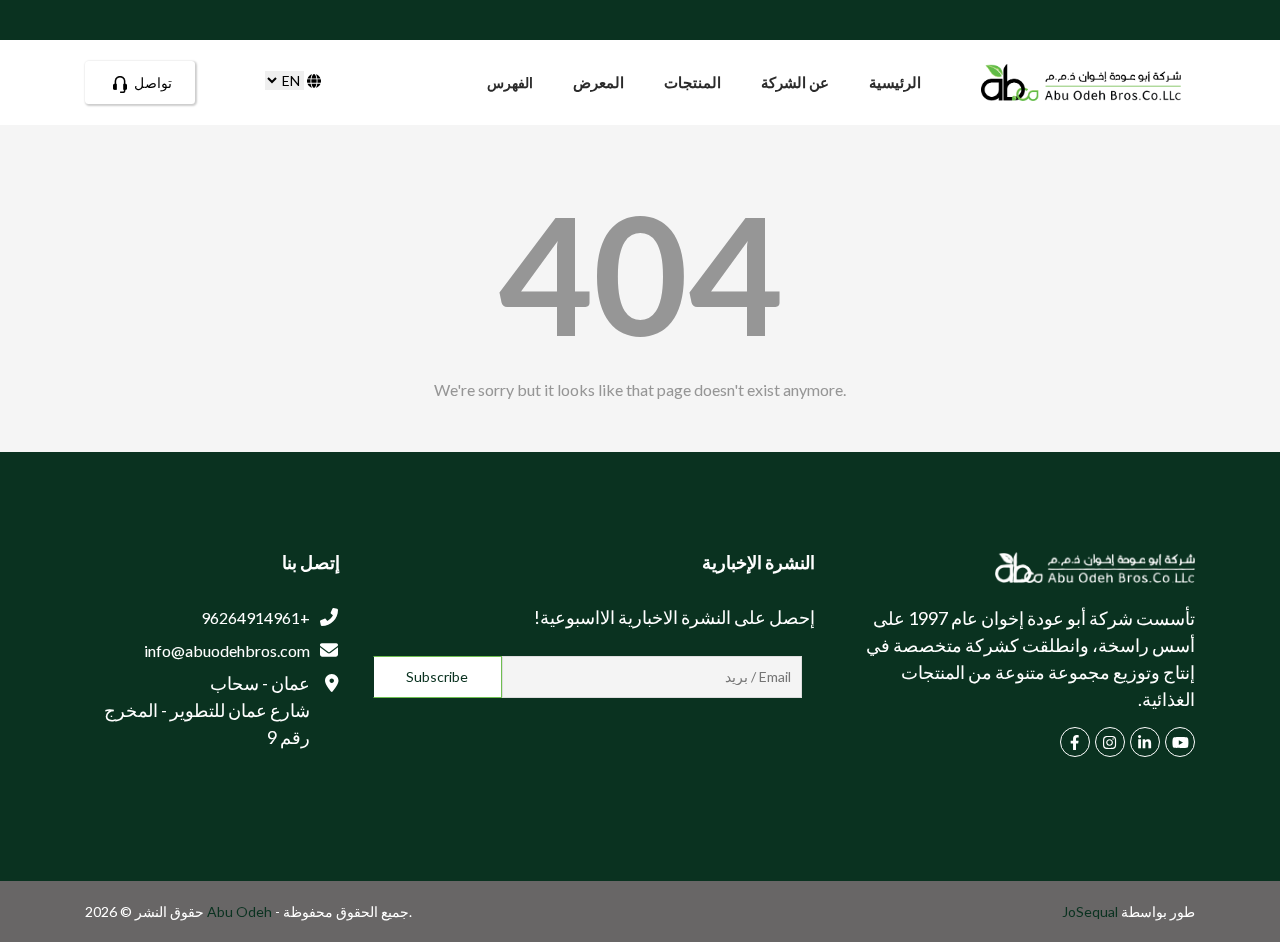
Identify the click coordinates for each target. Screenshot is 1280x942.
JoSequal (1090, 911)
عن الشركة (795, 82)
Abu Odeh (241, 911)
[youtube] (1180, 742)
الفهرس (510, 82)
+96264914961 (255, 617)
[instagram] (1110, 742)
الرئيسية (895, 82)
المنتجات (692, 82)
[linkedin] (1145, 742)
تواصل (151, 82)
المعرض (598, 82)
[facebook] (1075, 742)
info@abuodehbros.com (227, 650)
